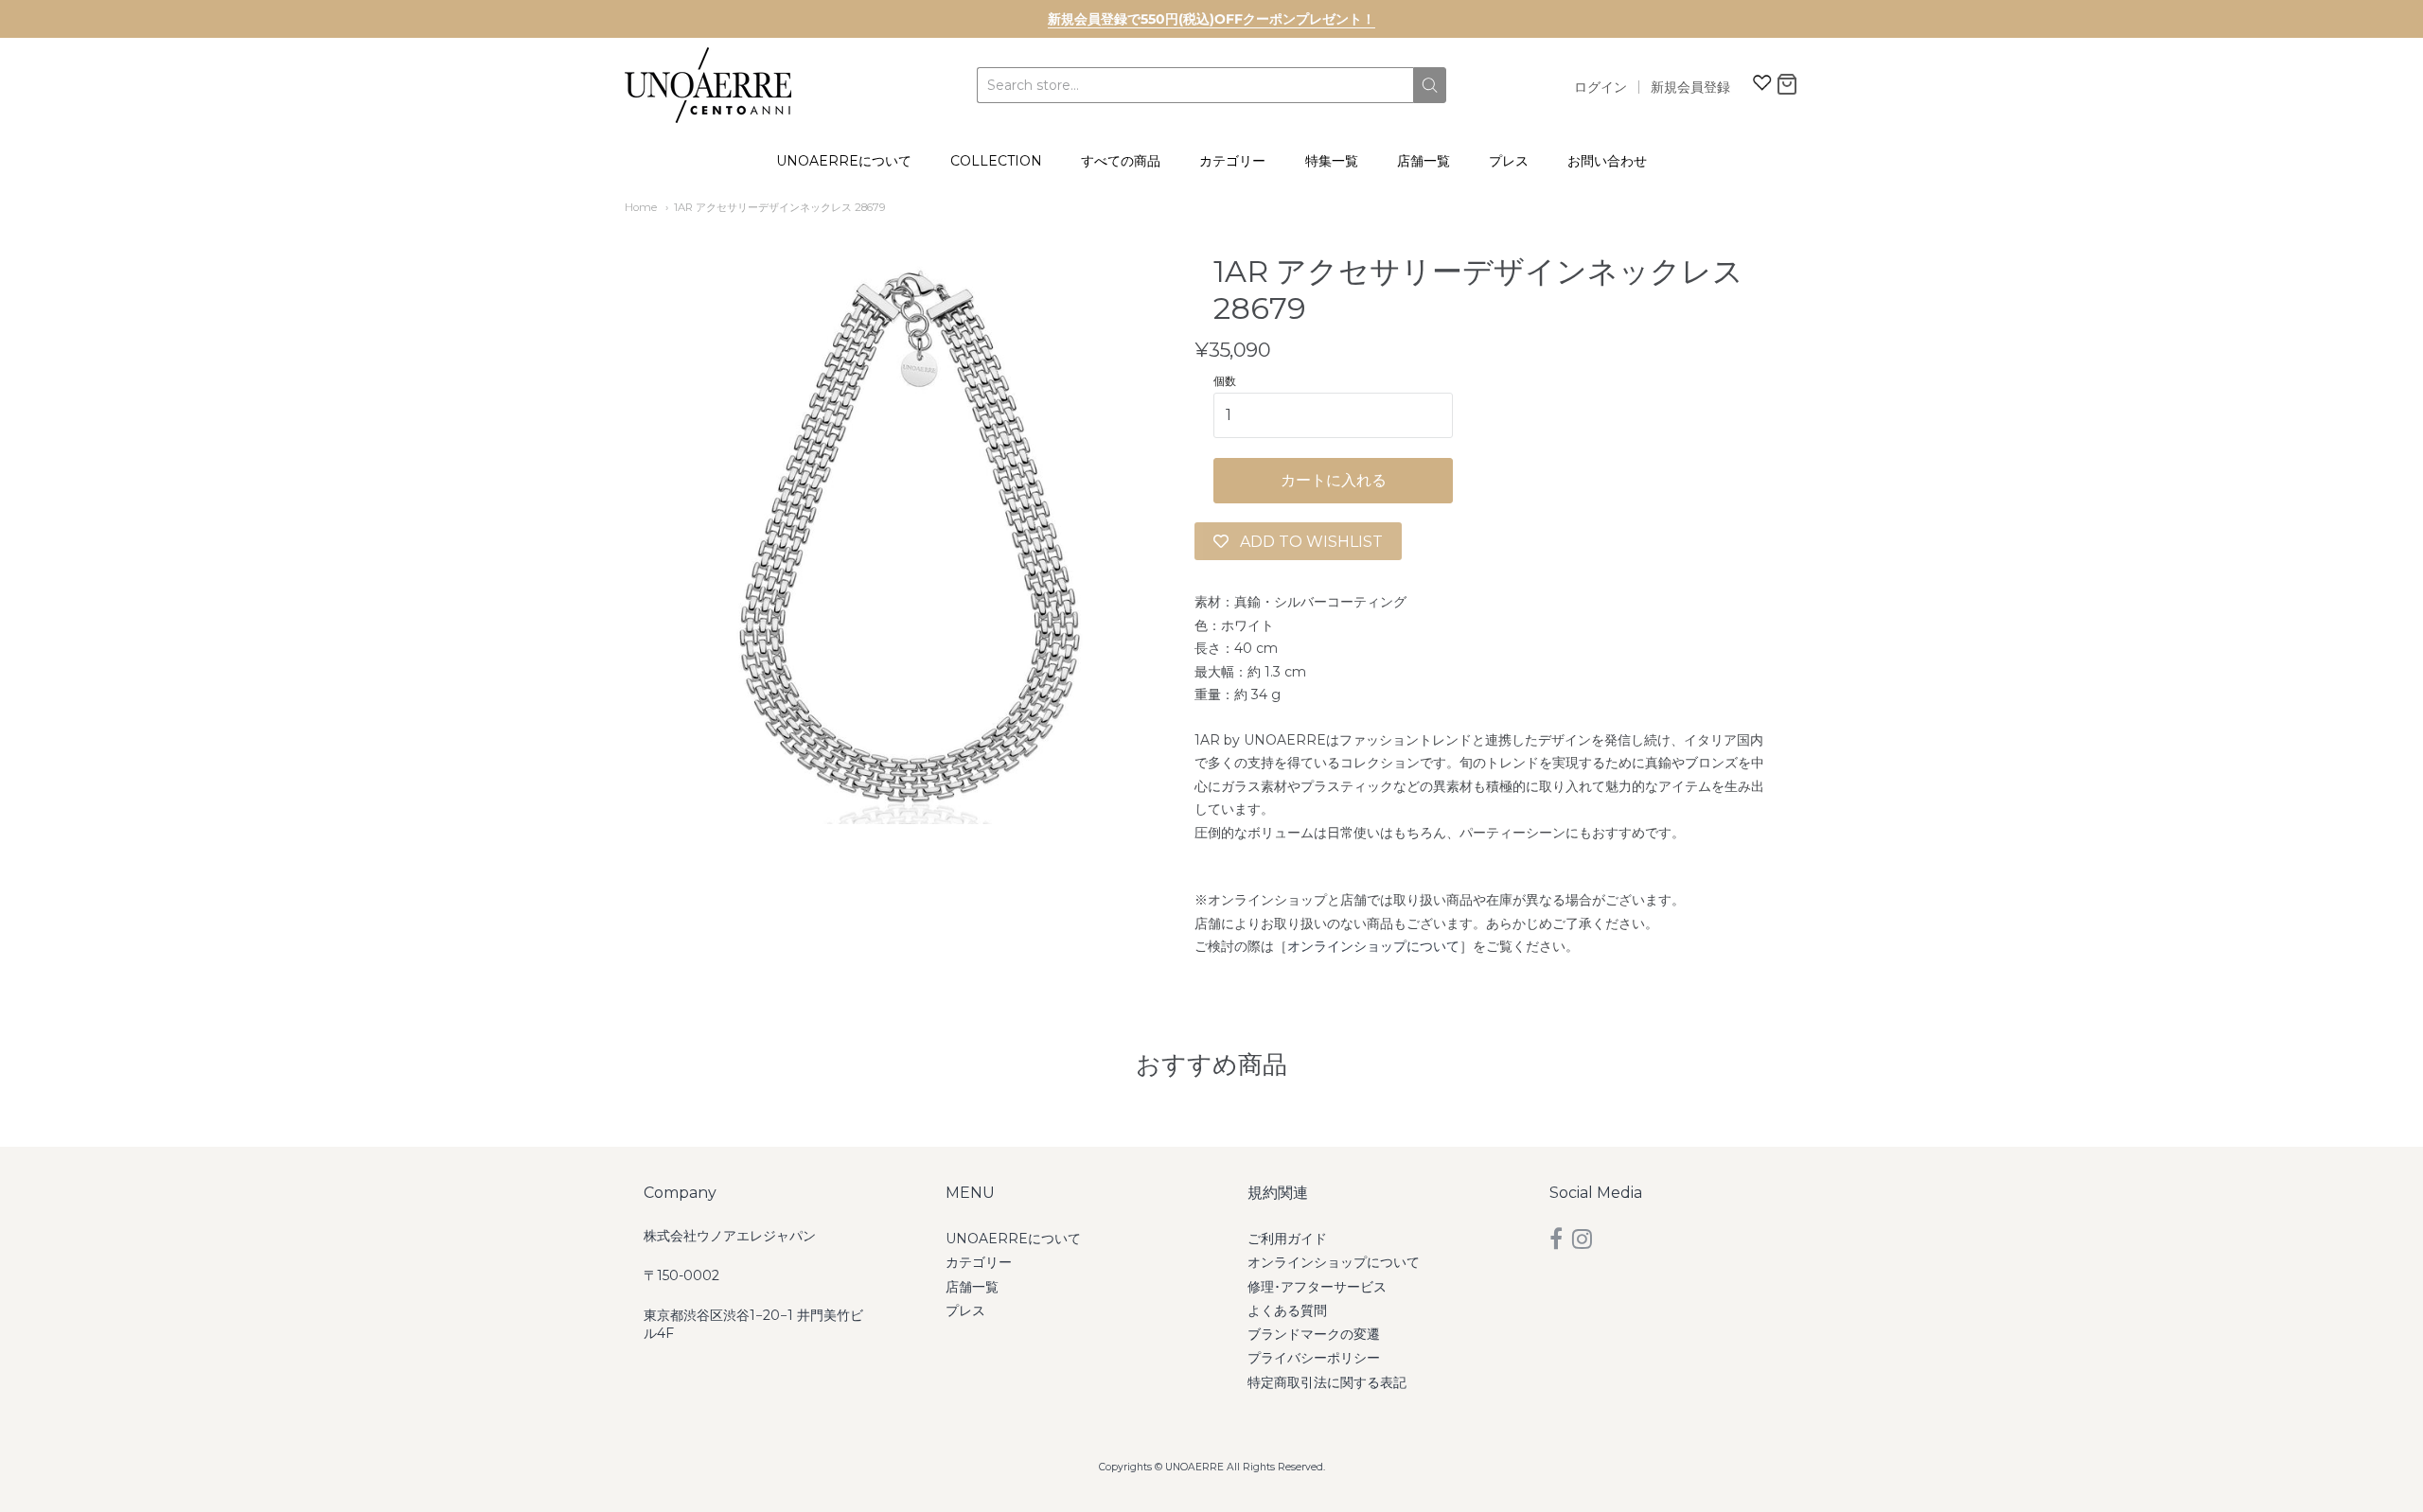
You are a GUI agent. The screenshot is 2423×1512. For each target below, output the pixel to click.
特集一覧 (1332, 161)
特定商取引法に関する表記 (1327, 1382)
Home (641, 207)
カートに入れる (1334, 480)
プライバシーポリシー (1314, 1358)
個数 (1225, 381)
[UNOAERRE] (708, 85)
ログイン (1601, 87)
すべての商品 (1121, 161)
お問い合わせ (1607, 161)
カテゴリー (1232, 161)
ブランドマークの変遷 (1314, 1334)
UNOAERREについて (844, 161)
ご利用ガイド (1287, 1239)
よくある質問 (1287, 1310)
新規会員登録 (1690, 87)
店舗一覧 (1424, 161)
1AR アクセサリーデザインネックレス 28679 (780, 207)
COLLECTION (996, 161)
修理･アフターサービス (1317, 1287)
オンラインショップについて (1373, 946)
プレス (1509, 161)
